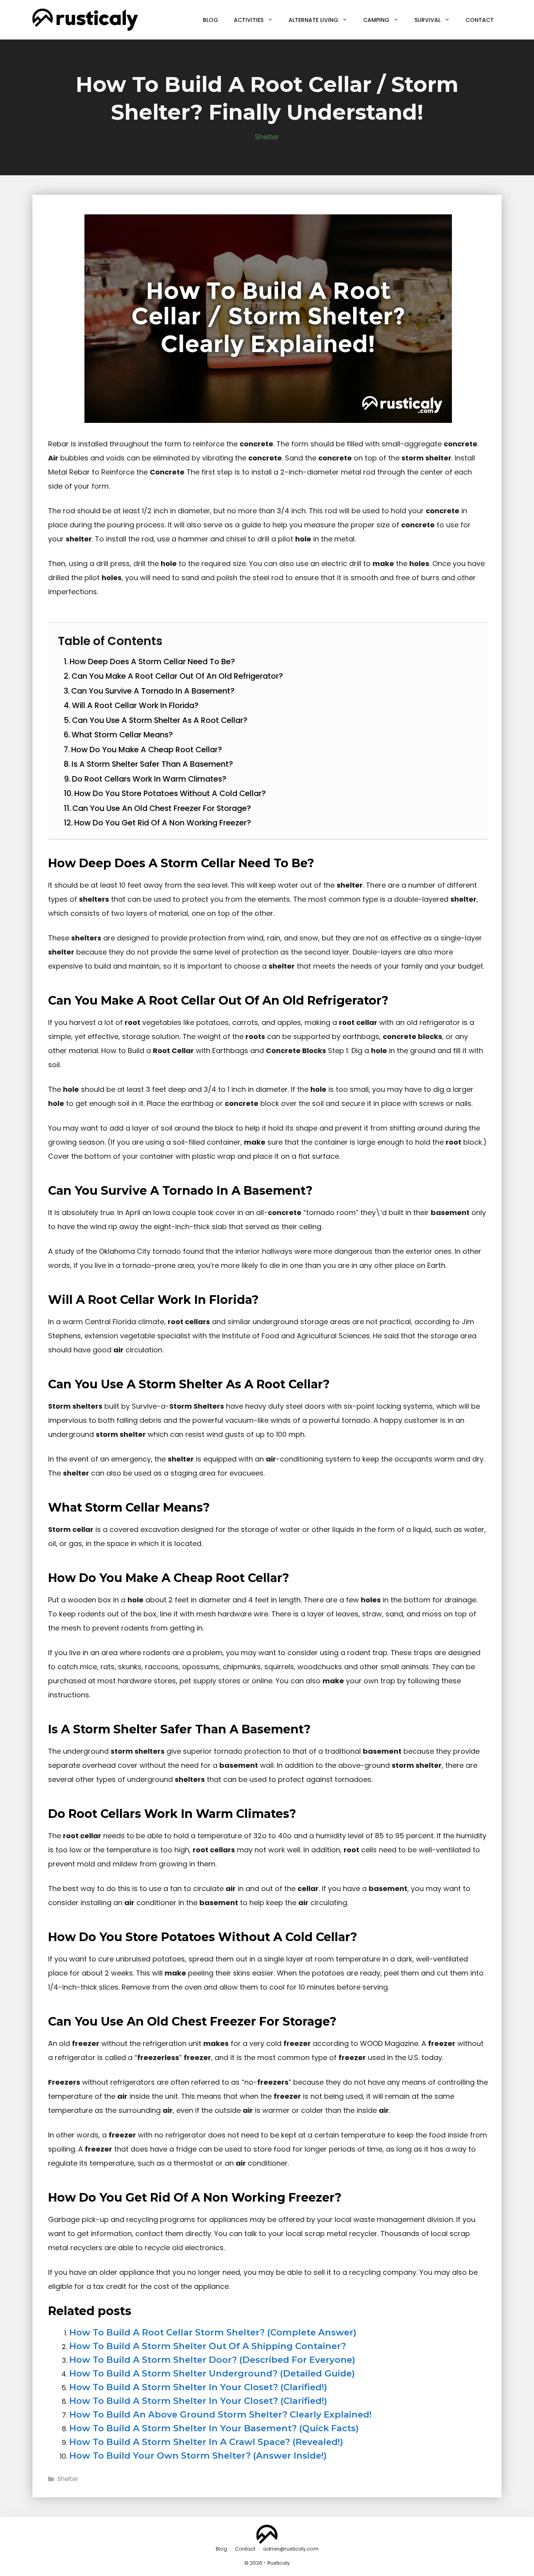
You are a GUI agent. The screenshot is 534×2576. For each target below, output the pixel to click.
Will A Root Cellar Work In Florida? (135, 705)
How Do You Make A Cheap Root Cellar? (147, 750)
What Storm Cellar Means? (122, 735)
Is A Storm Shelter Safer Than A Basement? (152, 764)
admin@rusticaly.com (291, 2549)
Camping (376, 20)
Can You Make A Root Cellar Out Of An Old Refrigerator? (177, 676)
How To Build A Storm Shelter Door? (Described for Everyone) (212, 2360)
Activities (249, 20)
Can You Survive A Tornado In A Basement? (153, 691)
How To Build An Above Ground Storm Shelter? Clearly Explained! (220, 2414)
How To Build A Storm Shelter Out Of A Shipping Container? (208, 2346)
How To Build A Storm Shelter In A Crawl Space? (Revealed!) (206, 2442)
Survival (427, 20)
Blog (211, 20)
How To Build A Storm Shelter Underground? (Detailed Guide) (212, 2373)
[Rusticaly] (85, 19)
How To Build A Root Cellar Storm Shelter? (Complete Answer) (213, 2332)
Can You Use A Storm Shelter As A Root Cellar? (160, 720)
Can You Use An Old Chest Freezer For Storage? (162, 808)
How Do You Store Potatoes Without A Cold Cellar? (170, 793)
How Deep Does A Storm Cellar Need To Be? (152, 662)
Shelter (267, 137)
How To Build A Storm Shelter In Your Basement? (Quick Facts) (214, 2428)
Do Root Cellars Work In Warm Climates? (149, 779)
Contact (480, 20)
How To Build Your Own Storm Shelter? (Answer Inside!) (198, 2456)
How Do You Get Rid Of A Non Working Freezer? (163, 823)
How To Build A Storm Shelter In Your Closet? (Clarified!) (198, 2387)
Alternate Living (313, 20)
